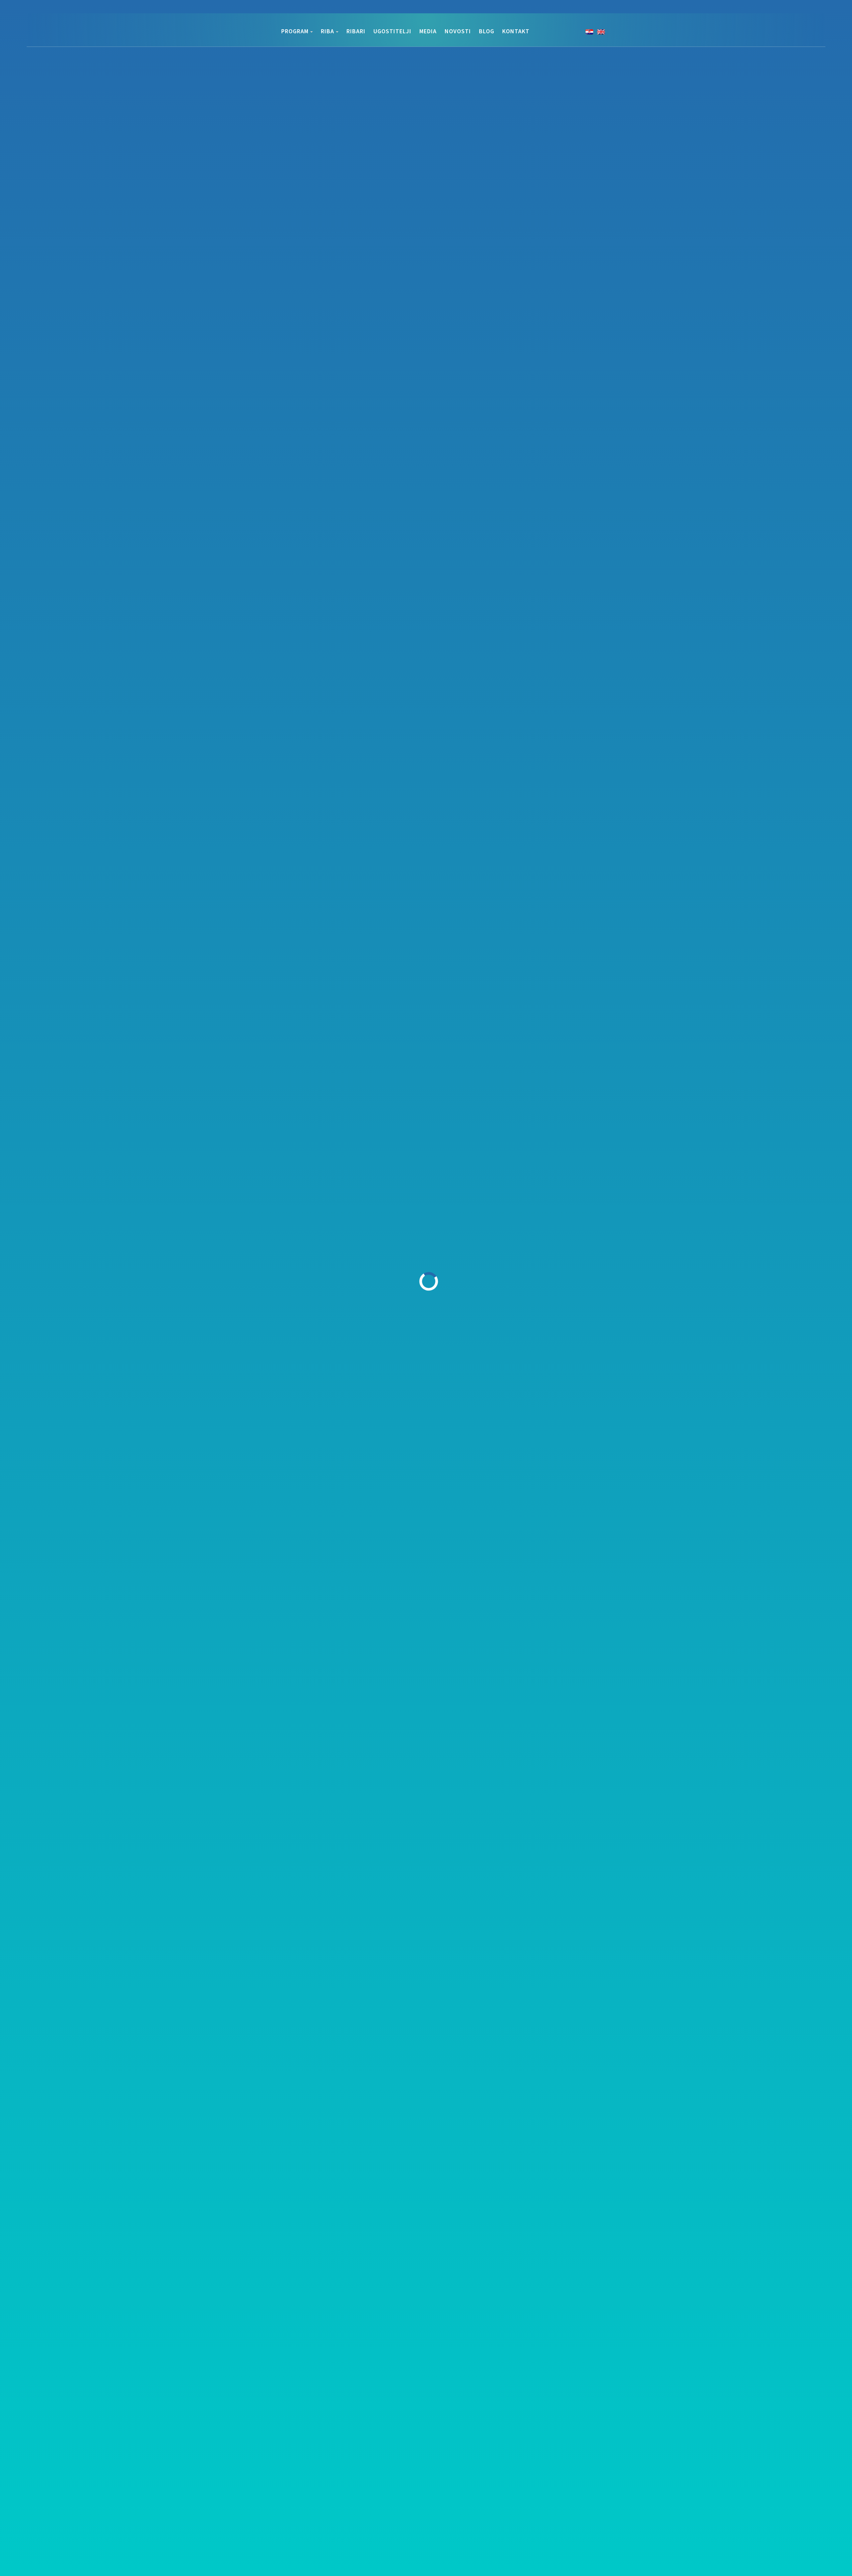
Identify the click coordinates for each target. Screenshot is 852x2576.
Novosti (458, 31)
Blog (487, 31)
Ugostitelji (392, 31)
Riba (327, 31)
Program (295, 31)
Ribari (356, 31)
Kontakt (516, 31)
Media (428, 31)
